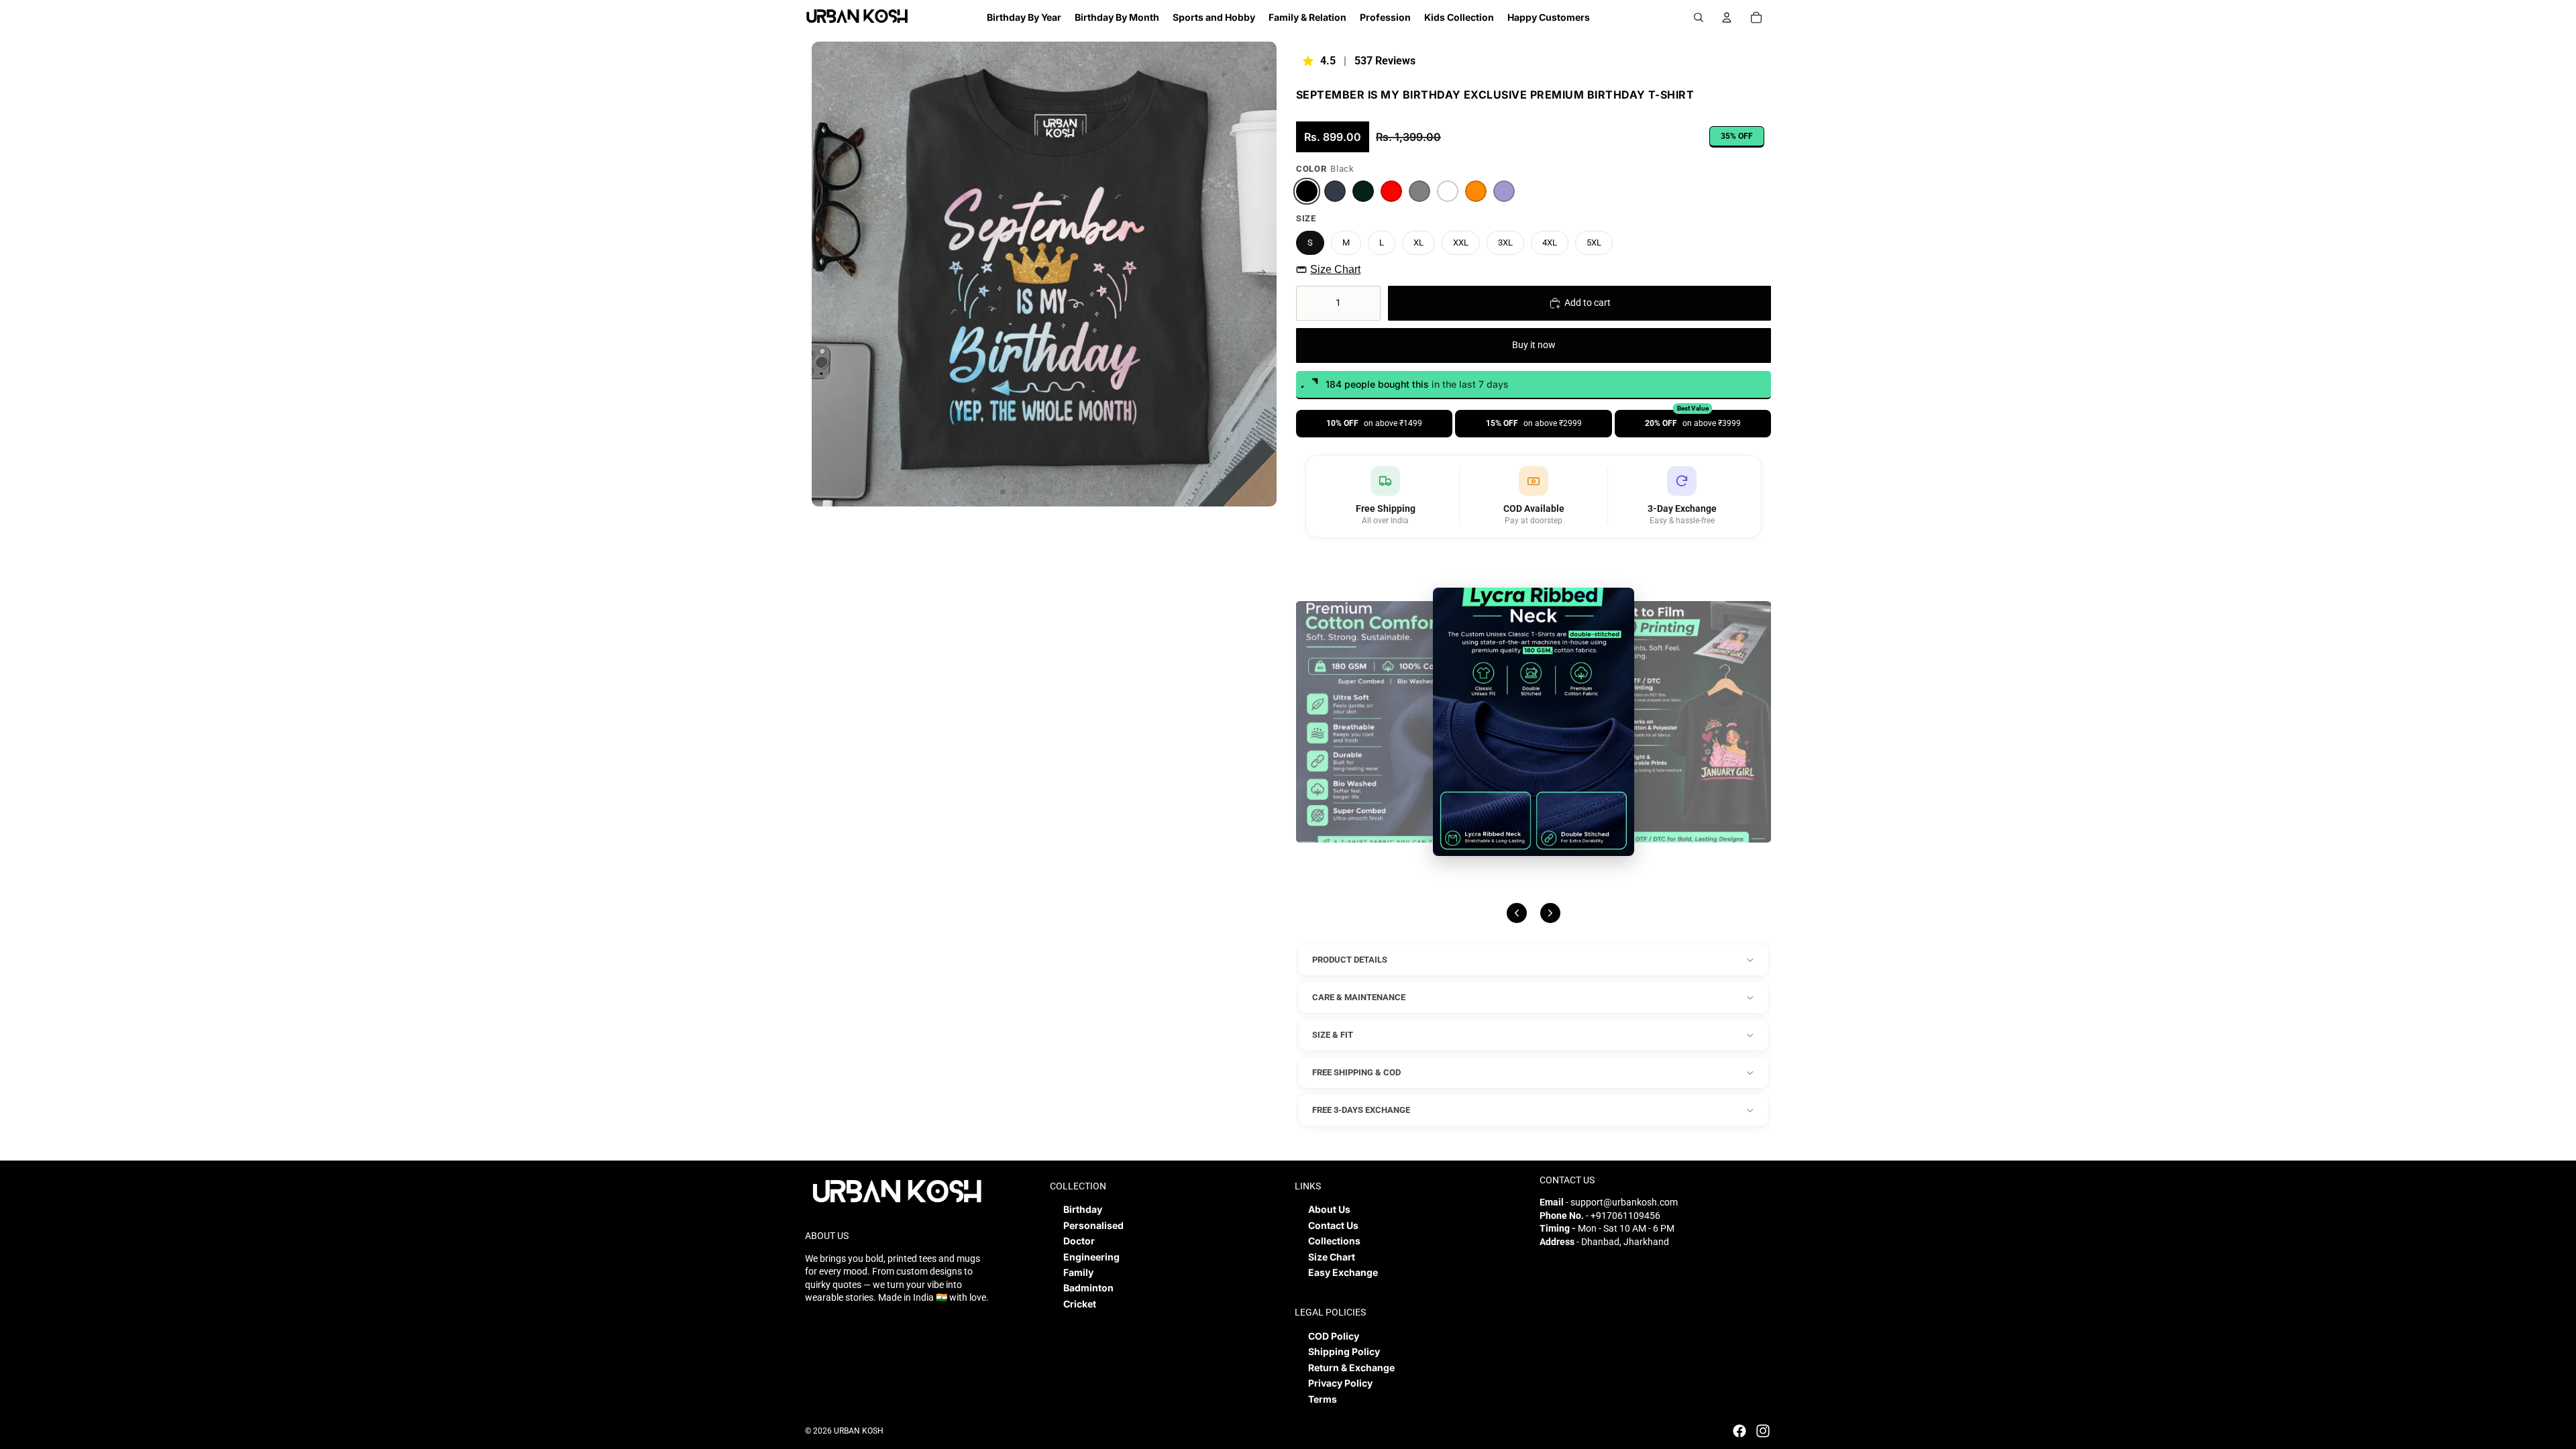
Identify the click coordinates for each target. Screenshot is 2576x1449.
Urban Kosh (859, 1431)
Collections (1334, 1241)
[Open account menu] (1727, 17)
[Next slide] (1266, 274)
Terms (1323, 1399)
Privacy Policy (1340, 1383)
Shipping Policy (1344, 1351)
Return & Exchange (1351, 1367)
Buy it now (1534, 345)
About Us (1329, 1209)
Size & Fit (1333, 1035)
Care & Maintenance (1359, 997)
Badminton (1088, 1288)
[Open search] (1699, 17)
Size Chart (1335, 269)
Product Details (1350, 960)
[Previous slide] (823, 274)
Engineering (1091, 1257)
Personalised (1093, 1225)
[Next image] (1550, 913)
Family (1078, 1272)
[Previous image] (1517, 913)
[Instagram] (1763, 1431)
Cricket (1080, 1304)
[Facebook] (1739, 1431)
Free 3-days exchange (1361, 1110)
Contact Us (1333, 1225)
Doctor (1079, 1241)
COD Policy (1334, 1336)
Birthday (1083, 1209)
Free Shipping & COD (1356, 1072)
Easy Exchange (1343, 1272)
